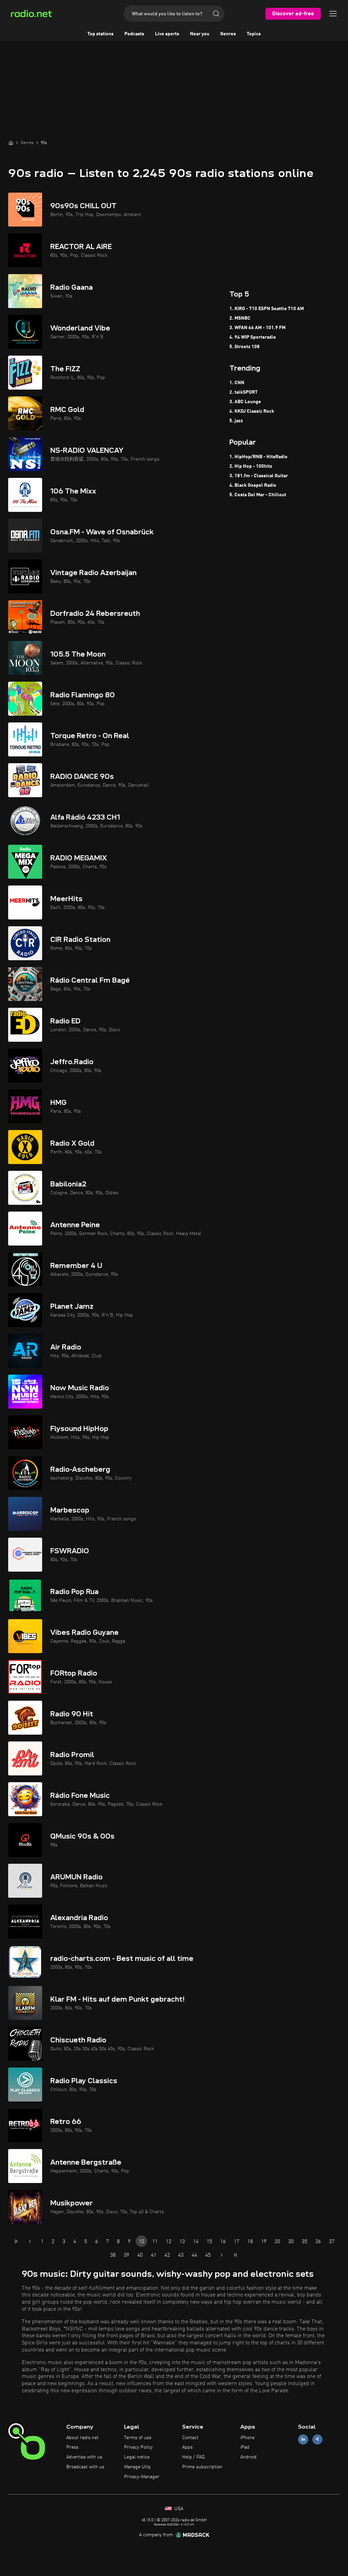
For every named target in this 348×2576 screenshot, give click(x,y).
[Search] (216, 14)
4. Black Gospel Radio (253, 485)
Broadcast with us (85, 2467)
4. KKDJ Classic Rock (252, 411)
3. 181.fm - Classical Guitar (259, 476)
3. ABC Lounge (245, 402)
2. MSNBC (240, 318)
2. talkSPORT (243, 392)
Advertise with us (84, 2457)
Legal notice (137, 2457)
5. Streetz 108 (245, 347)
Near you (200, 34)
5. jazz (236, 421)
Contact (190, 2438)
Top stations (100, 34)
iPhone (247, 2438)
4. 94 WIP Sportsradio (253, 337)
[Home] (11, 143)
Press (72, 2447)
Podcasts (134, 34)
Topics (254, 34)
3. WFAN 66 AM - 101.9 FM (257, 328)
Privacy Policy (138, 2447)
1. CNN (237, 383)
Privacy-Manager (142, 2477)
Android (248, 2457)
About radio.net (82, 2438)
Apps (187, 2447)
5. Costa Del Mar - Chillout (258, 495)
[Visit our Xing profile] (317, 2439)
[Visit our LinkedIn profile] (303, 2439)
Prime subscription (202, 2467)
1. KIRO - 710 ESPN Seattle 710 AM (267, 309)
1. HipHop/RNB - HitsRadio (258, 457)
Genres (228, 34)
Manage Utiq (137, 2467)
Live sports (167, 34)
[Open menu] (333, 14)
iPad (245, 2447)
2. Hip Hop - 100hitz (251, 466)
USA (178, 2509)
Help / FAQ (193, 2457)
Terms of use (138, 2438)
